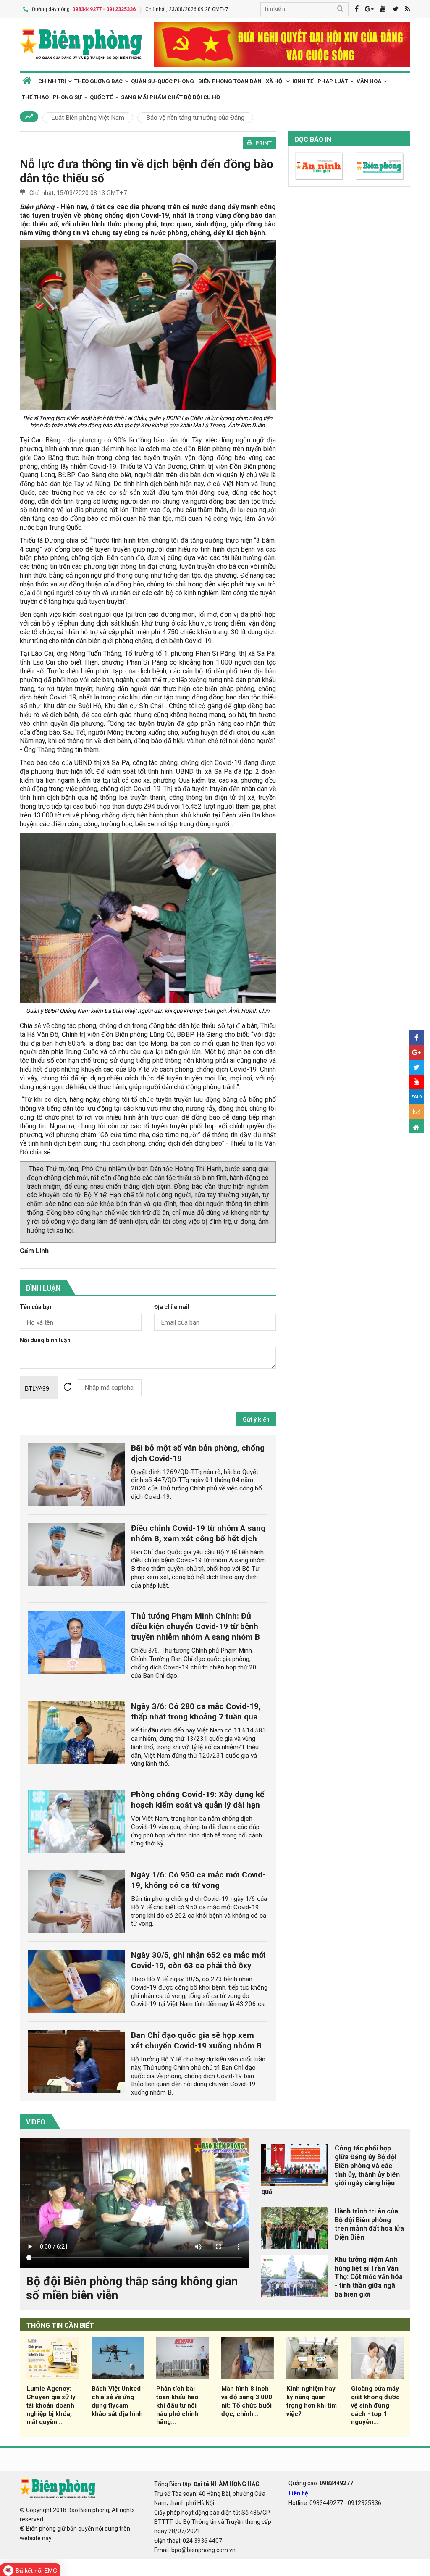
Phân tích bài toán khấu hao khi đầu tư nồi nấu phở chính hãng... (177, 2405)
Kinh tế (303, 81)
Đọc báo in (313, 139)
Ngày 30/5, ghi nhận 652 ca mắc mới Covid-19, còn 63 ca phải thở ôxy (198, 1960)
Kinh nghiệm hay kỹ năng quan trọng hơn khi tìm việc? (312, 2401)
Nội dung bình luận (45, 1340)
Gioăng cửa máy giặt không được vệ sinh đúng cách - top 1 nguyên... (375, 2405)
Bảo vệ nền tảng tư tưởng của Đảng (195, 118)
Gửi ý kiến (256, 1419)
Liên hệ (298, 2493)
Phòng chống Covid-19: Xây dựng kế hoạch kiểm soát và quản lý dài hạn (198, 1800)
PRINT (264, 143)
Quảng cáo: (321, 2483)
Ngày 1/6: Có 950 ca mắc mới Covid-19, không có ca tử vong (198, 1880)
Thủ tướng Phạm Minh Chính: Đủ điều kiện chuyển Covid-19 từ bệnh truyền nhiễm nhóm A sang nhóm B (195, 1626)
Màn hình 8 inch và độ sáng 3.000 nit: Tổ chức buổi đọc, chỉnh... (247, 2401)
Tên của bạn (36, 1307)
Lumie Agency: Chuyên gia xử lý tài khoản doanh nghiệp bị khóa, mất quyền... (51, 2405)
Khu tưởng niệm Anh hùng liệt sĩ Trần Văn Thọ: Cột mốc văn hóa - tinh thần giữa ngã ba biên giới (369, 2277)
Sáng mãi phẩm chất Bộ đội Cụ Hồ (170, 97)
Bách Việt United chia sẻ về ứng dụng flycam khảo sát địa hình (117, 2401)
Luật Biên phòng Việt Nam (88, 118)
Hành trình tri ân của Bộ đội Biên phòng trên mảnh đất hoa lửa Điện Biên (369, 2224)
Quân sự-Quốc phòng (163, 81)
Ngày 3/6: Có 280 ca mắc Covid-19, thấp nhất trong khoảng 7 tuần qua (196, 1711)
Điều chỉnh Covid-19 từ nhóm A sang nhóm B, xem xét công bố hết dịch (198, 1533)
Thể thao (35, 97)
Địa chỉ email (172, 1307)
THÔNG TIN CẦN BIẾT (60, 2325)
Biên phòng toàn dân (230, 81)
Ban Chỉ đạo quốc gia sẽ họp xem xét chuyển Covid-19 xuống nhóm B (196, 2040)
